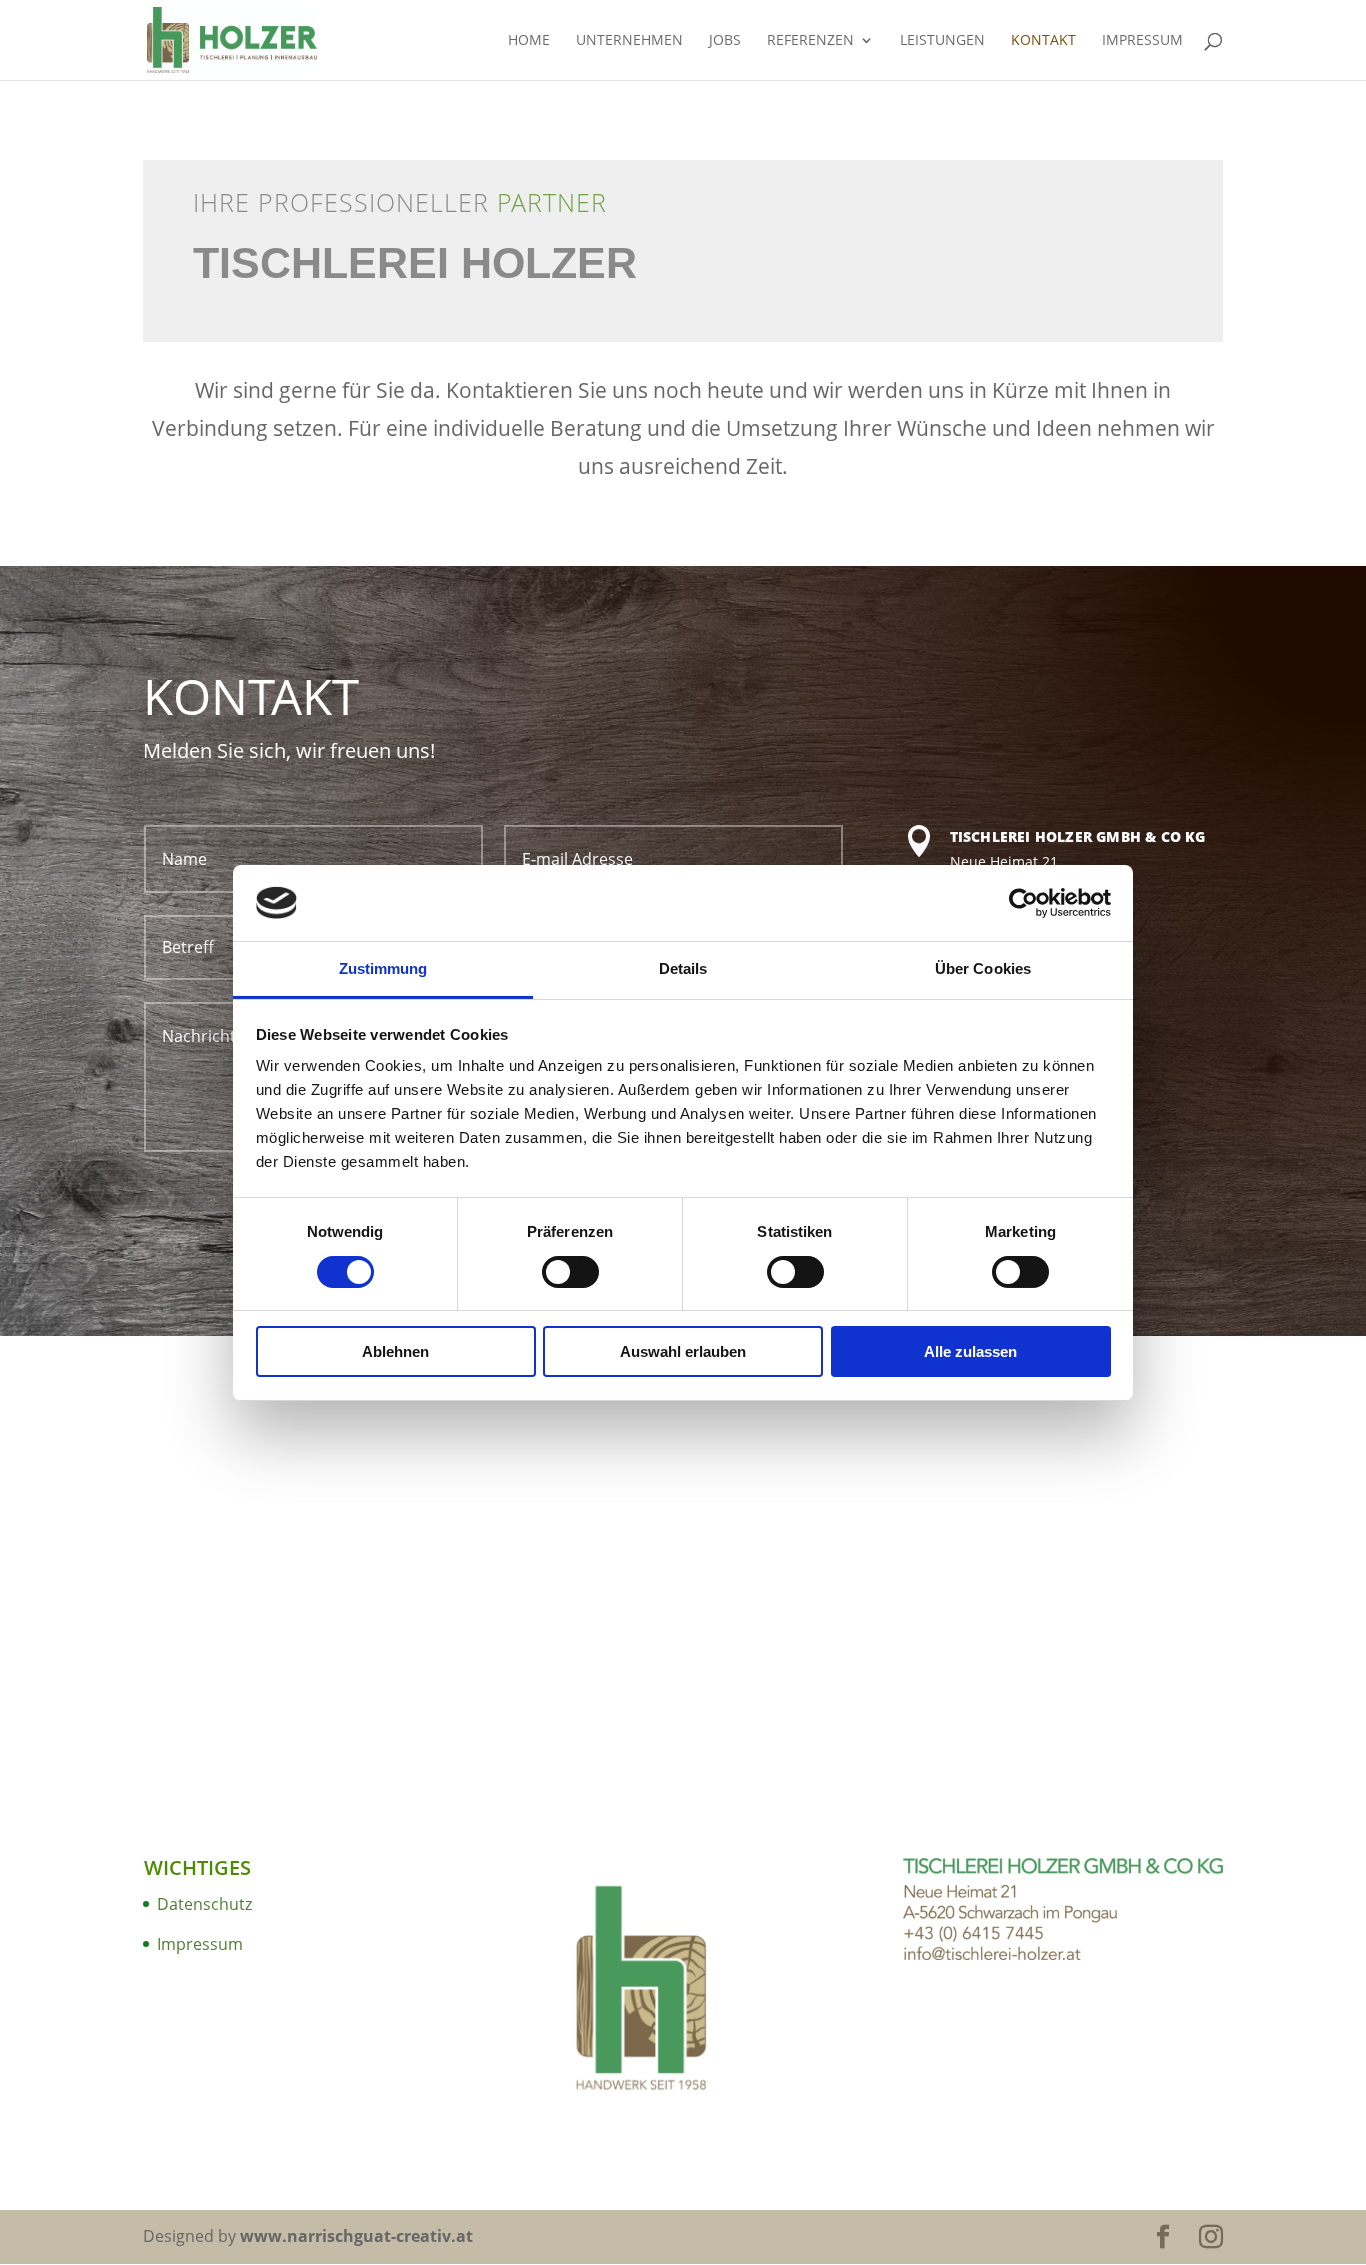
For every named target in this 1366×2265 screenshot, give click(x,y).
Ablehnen (395, 1351)
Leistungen (942, 41)
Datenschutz (204, 1904)
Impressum (1142, 41)
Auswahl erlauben (683, 1351)
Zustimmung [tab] (383, 968)
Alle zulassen (970, 1351)
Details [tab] (683, 968)
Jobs (725, 41)
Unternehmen (629, 41)
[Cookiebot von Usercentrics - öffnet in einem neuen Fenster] (1023, 903)
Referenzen (810, 41)
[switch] (570, 1272)
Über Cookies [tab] (983, 968)
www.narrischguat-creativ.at (356, 2236)
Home (529, 41)
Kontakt (1043, 41)
